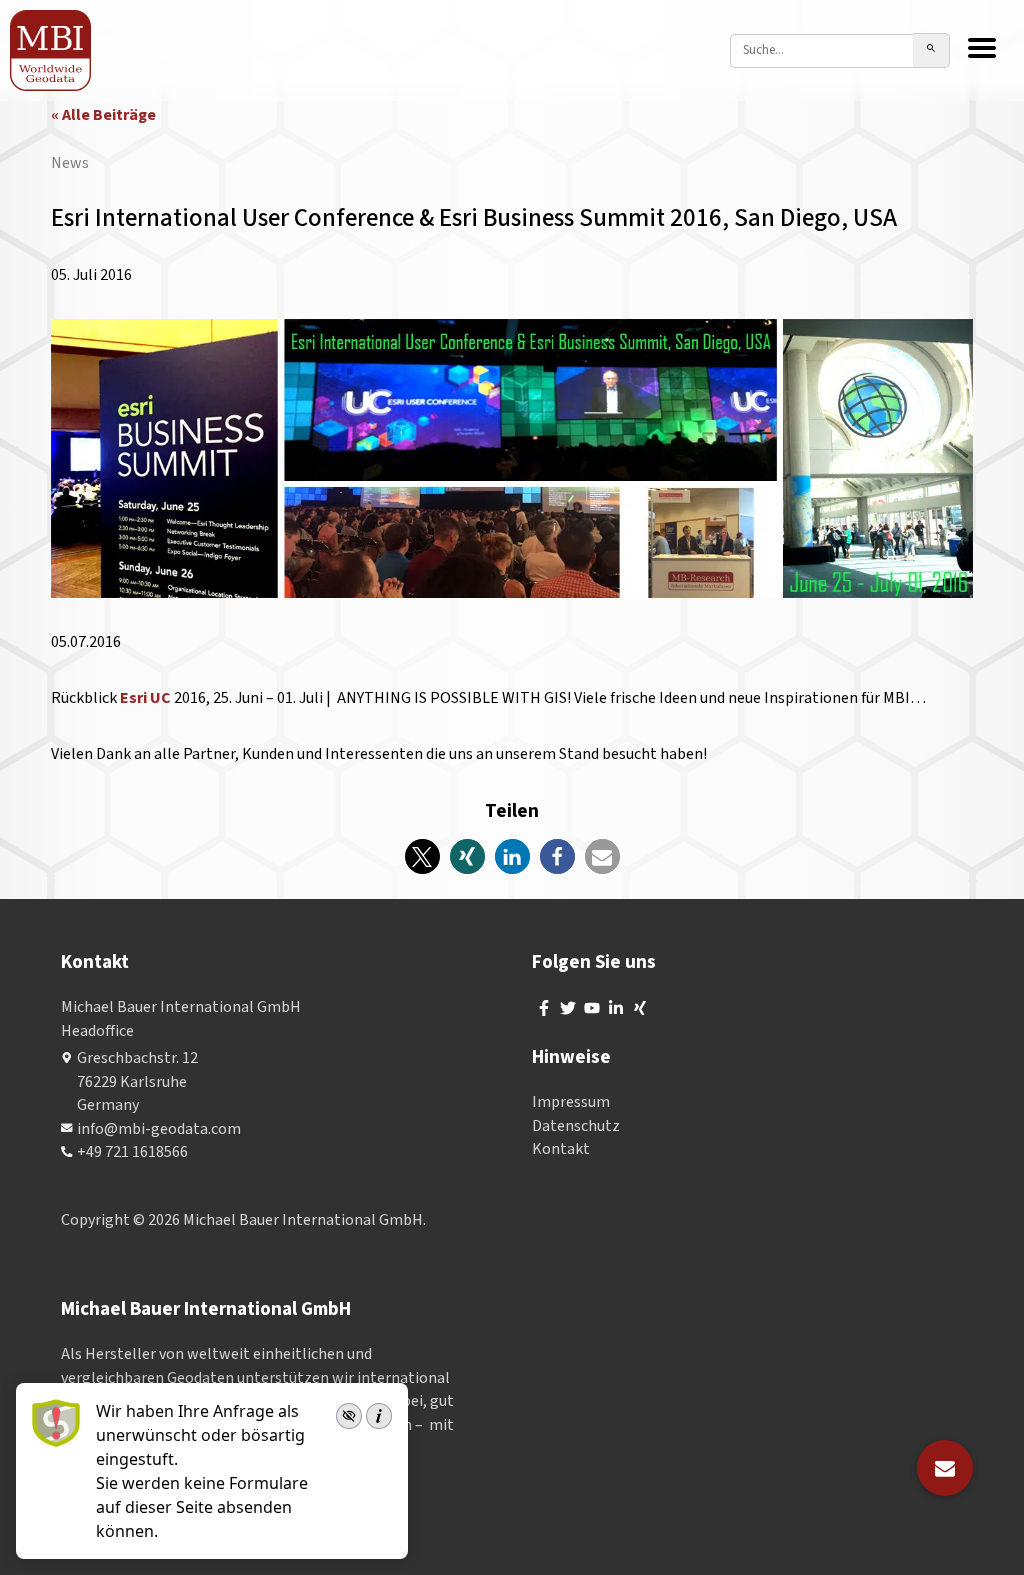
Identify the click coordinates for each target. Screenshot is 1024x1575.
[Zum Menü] (982, 50)
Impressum (571, 1102)
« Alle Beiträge (103, 115)
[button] (422, 856)
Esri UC (145, 698)
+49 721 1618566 (132, 1152)
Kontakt (561, 1149)
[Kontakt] (945, 1468)
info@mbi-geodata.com (159, 1129)
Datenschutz (576, 1126)
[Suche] (931, 50)
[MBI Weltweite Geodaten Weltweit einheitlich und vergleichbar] (51, 50)
